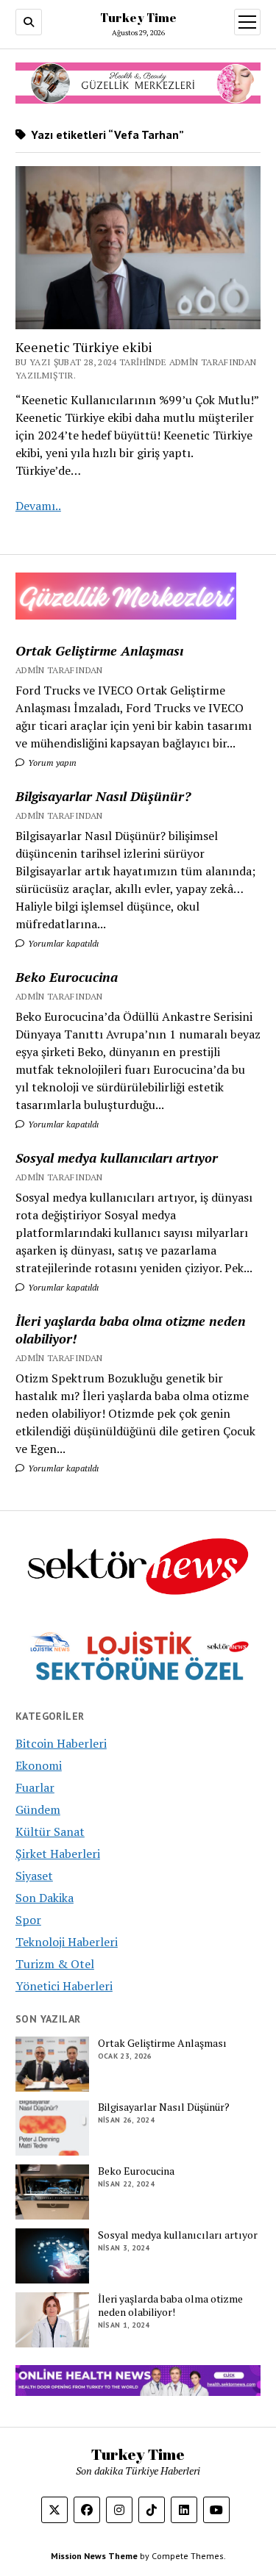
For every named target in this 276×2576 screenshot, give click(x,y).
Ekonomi (39, 1765)
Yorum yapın (51, 763)
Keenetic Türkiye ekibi (84, 347)
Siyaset (34, 1876)
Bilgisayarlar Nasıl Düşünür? (103, 796)
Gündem (38, 1809)
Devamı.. (38, 506)
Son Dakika (45, 1898)
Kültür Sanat (50, 1831)
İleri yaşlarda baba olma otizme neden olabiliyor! (131, 1330)
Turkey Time (138, 18)
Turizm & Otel (55, 1964)
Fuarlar (35, 1787)
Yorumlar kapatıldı (62, 943)
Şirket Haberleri (58, 1854)
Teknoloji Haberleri (67, 1942)
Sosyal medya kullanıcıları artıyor (117, 1158)
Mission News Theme (94, 2556)
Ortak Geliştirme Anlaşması (99, 650)
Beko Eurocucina (67, 977)
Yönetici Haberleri (64, 1986)
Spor (28, 1920)
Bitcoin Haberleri (61, 1743)
